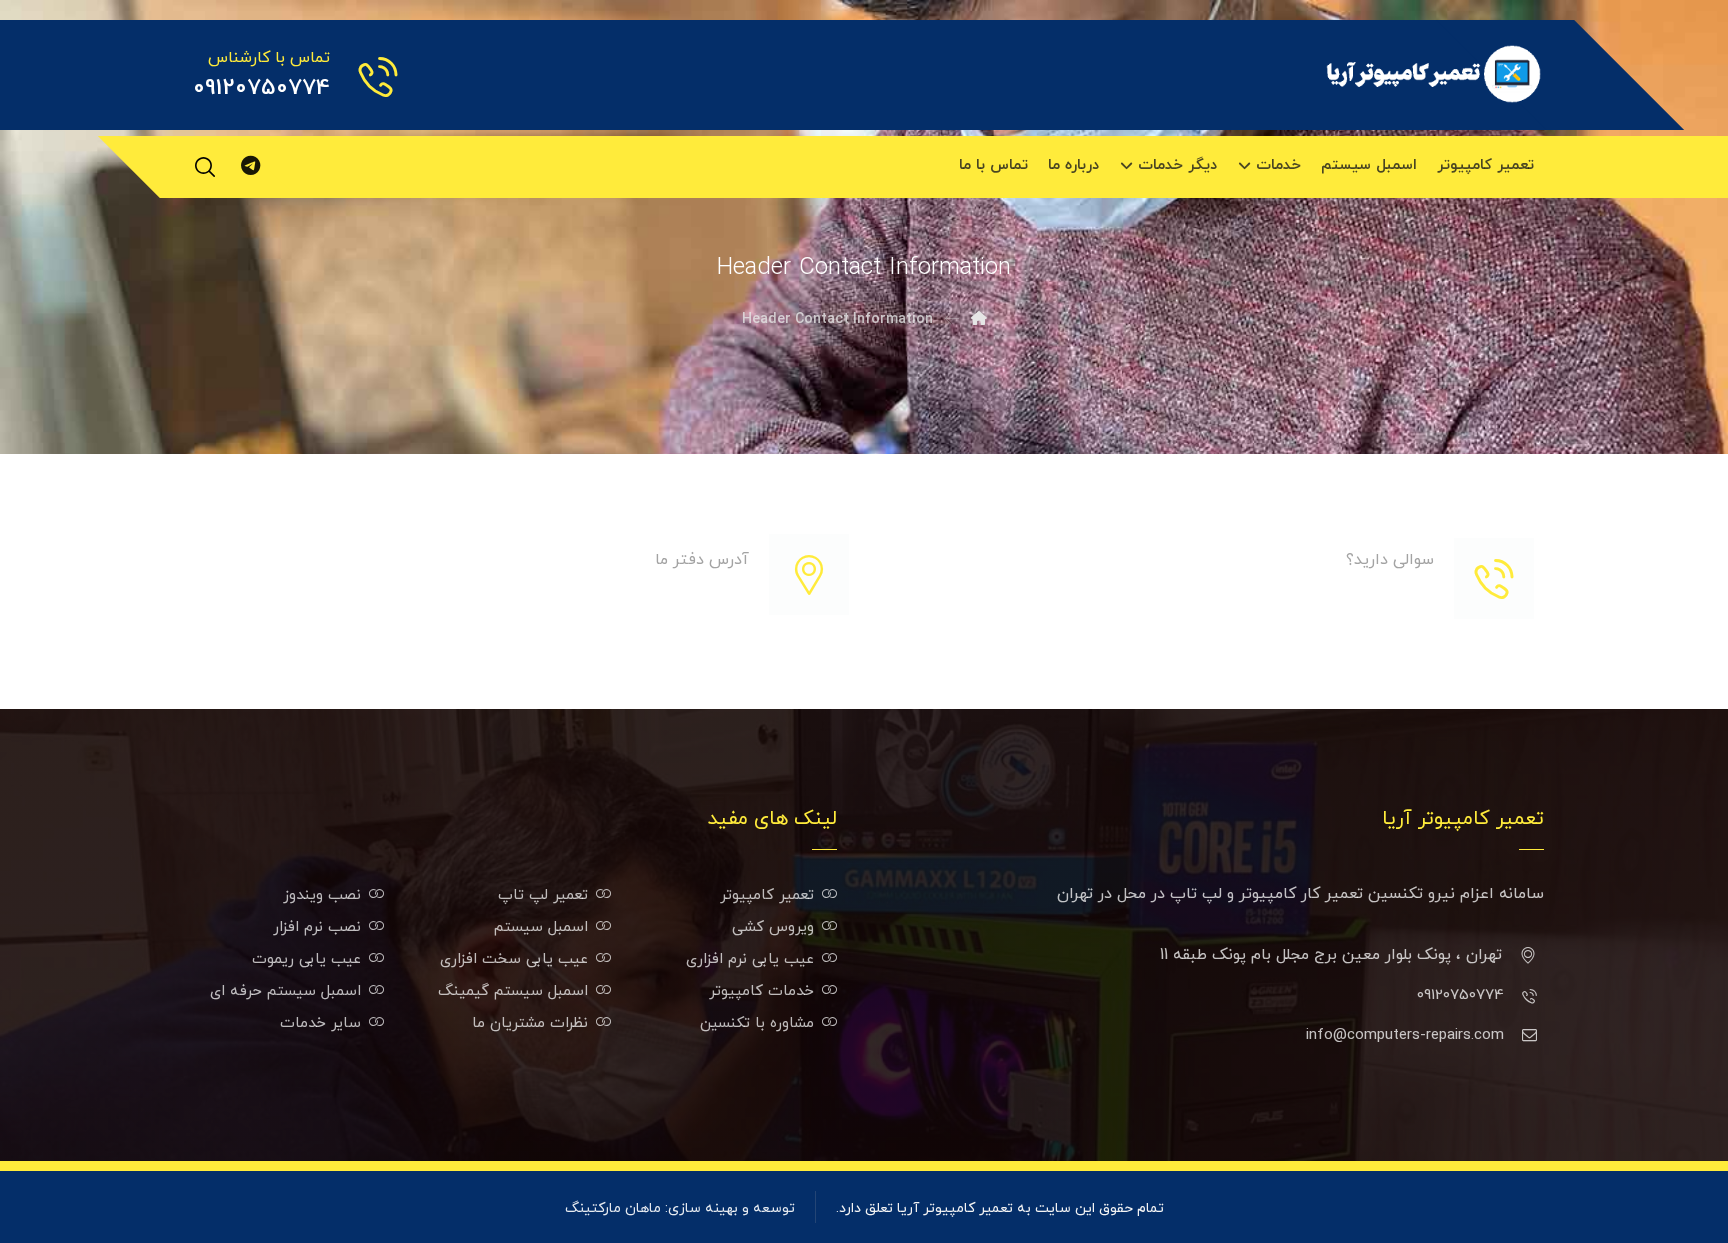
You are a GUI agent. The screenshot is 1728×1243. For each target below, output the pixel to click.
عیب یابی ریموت (306, 959)
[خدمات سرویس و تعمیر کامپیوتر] (1433, 74)
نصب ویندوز (322, 895)
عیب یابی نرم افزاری (750, 959)
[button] (205, 167)
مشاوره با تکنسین (757, 1023)
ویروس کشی (773, 927)
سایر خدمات (320, 1023)
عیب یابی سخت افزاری (514, 959)
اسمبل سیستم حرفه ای (285, 991)
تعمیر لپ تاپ (543, 895)
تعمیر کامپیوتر (767, 895)
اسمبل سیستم (541, 927)
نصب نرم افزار (317, 927)
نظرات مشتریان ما (530, 1023)
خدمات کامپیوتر (761, 991)
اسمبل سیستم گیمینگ (513, 991)
